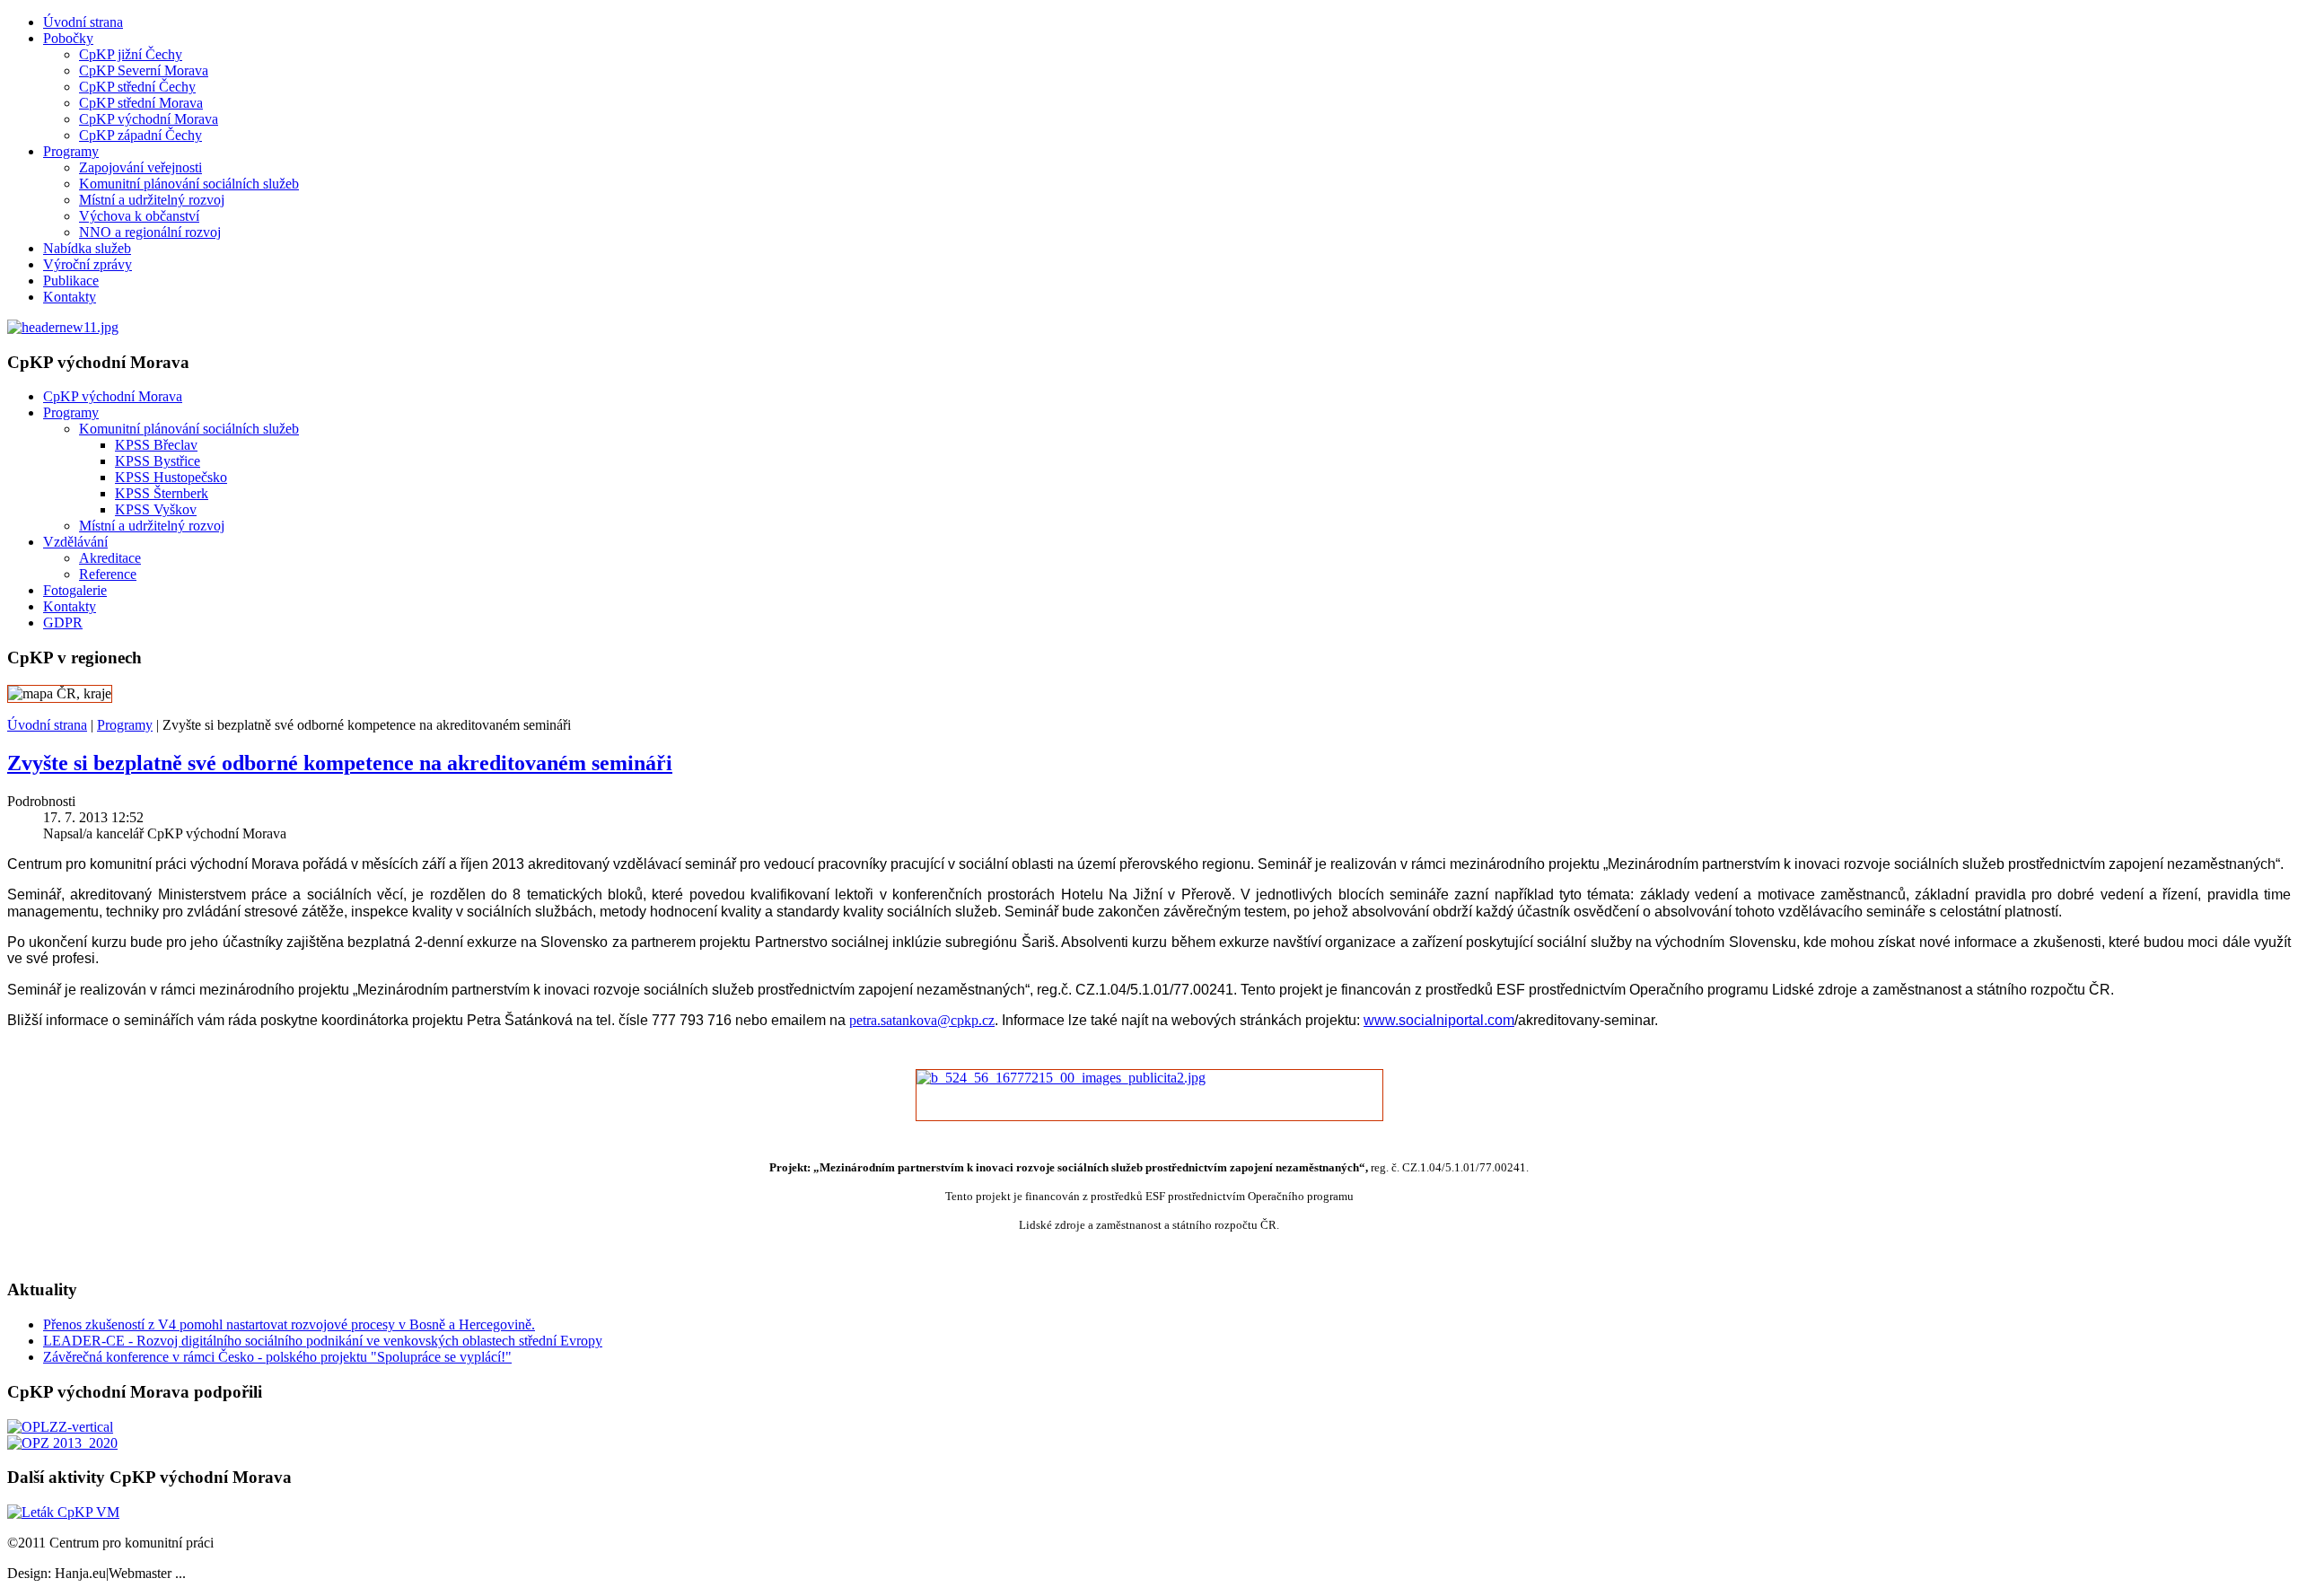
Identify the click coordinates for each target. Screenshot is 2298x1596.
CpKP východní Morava (149, 119)
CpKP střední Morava (141, 103)
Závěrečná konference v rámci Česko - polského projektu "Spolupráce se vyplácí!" (277, 1357)
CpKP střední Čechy (137, 87)
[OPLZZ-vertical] (60, 1427)
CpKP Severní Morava (144, 70)
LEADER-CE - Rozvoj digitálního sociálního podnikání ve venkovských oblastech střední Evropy (323, 1341)
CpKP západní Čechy (140, 135)
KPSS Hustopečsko (171, 477)
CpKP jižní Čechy (131, 54)
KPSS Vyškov (156, 509)
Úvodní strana (83, 22)
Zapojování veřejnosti (140, 167)
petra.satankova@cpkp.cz (922, 1020)
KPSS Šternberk (162, 493)
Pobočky (68, 38)
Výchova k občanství (139, 216)
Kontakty (70, 297)
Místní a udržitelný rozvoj (152, 200)
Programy (71, 151)
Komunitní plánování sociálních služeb (189, 184)
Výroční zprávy (88, 264)
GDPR (63, 623)
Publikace (71, 281)
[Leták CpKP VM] (63, 1512)
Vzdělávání (75, 542)
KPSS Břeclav (156, 445)
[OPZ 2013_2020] (62, 1443)
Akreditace (110, 558)
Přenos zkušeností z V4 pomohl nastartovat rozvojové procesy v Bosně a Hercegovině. (289, 1324)
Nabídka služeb (87, 248)
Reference (108, 574)
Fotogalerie (75, 590)
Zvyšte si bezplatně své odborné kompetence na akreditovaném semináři (340, 763)
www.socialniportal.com (1439, 1020)
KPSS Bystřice (158, 461)
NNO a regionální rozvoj (150, 232)
